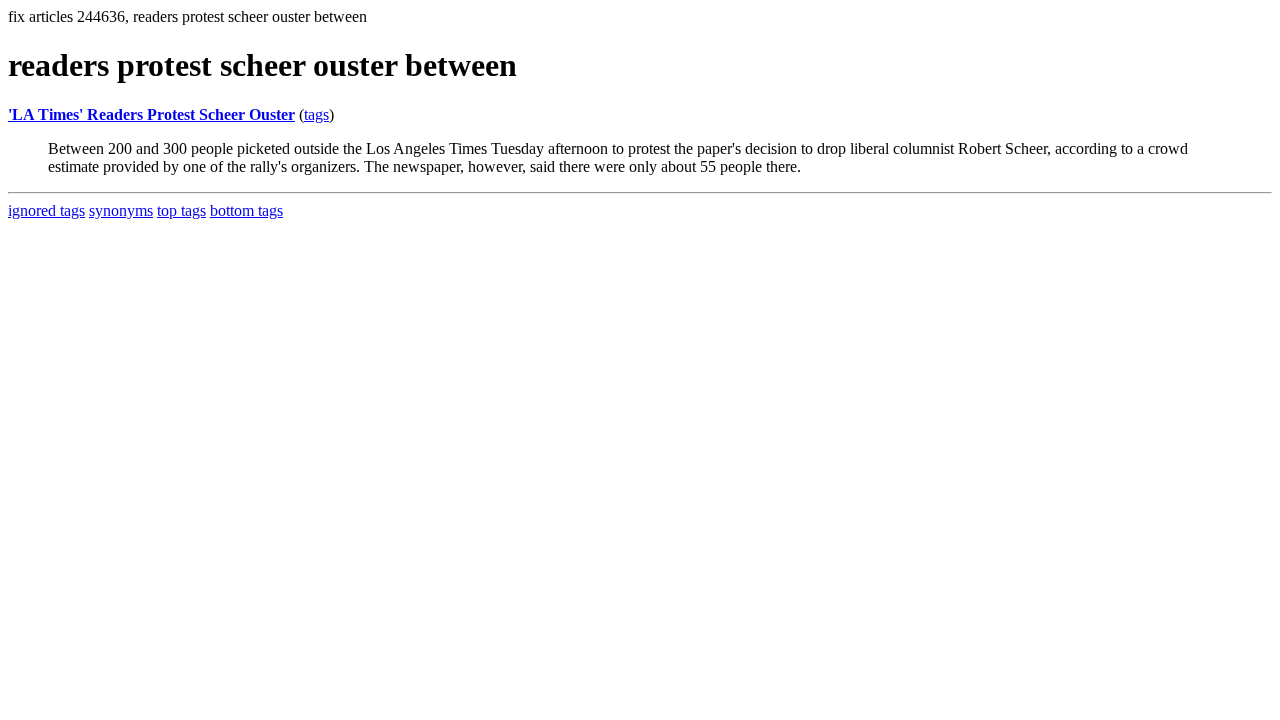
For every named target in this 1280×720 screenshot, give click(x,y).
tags (316, 114)
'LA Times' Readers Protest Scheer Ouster (151, 114)
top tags (181, 210)
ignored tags (46, 210)
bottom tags (246, 210)
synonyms (121, 210)
